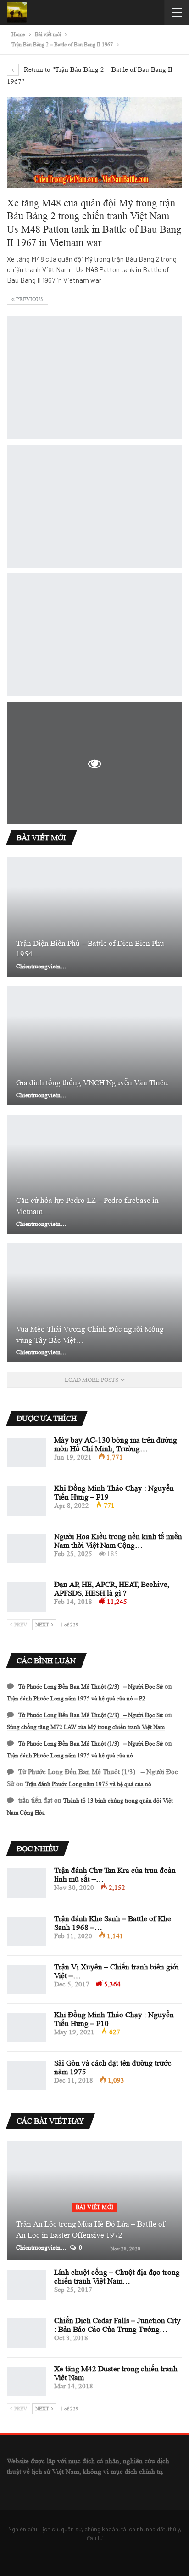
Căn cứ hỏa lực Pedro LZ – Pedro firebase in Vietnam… (87, 1206)
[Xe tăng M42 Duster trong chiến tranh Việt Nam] (27, 2381)
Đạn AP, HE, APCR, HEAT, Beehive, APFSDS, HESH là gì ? (112, 1589)
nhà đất (156, 2529)
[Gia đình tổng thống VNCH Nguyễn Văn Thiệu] (94, 1046)
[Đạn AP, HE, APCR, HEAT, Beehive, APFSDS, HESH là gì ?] (27, 1597)
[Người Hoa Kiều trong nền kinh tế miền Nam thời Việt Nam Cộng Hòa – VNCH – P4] (27, 1549)
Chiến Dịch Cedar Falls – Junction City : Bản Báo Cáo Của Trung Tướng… (117, 2325)
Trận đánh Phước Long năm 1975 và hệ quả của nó (70, 1755)
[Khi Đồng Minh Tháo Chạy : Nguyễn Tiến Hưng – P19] (27, 1501)
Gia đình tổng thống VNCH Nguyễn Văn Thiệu (92, 1083)
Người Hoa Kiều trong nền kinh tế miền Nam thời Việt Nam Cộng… (118, 1541)
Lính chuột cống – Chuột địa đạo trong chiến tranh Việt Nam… (117, 2277)
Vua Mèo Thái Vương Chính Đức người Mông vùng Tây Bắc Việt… (90, 1335)
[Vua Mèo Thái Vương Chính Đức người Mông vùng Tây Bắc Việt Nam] (94, 1303)
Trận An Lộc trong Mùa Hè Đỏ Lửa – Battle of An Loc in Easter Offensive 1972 (91, 2230)
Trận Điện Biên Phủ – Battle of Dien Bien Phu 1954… (90, 949)
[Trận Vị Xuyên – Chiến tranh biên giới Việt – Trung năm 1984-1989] (27, 1980)
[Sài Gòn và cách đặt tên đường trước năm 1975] (27, 2076)
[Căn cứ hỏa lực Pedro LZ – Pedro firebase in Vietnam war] (94, 1174)
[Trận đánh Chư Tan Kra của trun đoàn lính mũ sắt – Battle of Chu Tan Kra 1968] (27, 1883)
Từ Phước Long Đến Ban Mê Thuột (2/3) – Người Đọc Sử (91, 1686)
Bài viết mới (95, 2207)
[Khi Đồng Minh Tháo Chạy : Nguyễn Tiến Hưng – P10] (27, 2027)
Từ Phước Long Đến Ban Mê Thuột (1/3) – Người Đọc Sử (91, 1743)
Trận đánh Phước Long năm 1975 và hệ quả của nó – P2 (76, 1698)
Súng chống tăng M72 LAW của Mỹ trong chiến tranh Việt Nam (86, 1727)
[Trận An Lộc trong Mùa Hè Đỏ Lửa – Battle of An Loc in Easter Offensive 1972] (94, 2200)
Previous (29, 299)
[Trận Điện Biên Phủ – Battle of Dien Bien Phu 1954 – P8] (94, 917)
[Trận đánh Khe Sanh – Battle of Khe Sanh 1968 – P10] (27, 1931)
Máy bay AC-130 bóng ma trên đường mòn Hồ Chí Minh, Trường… (116, 1444)
